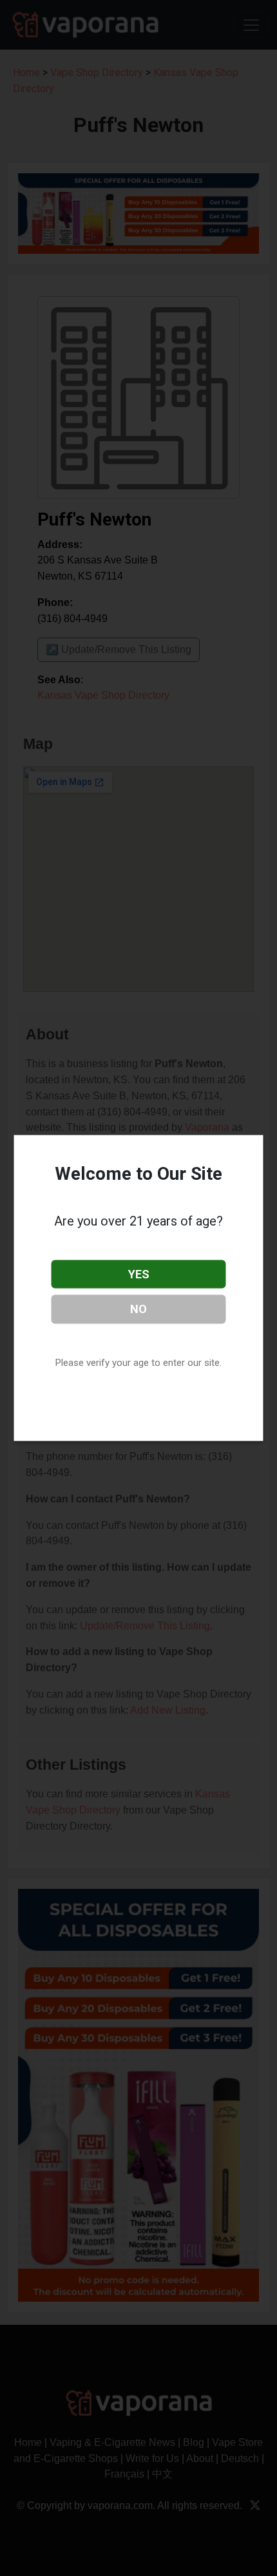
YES (139, 1274)
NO (138, 1309)
